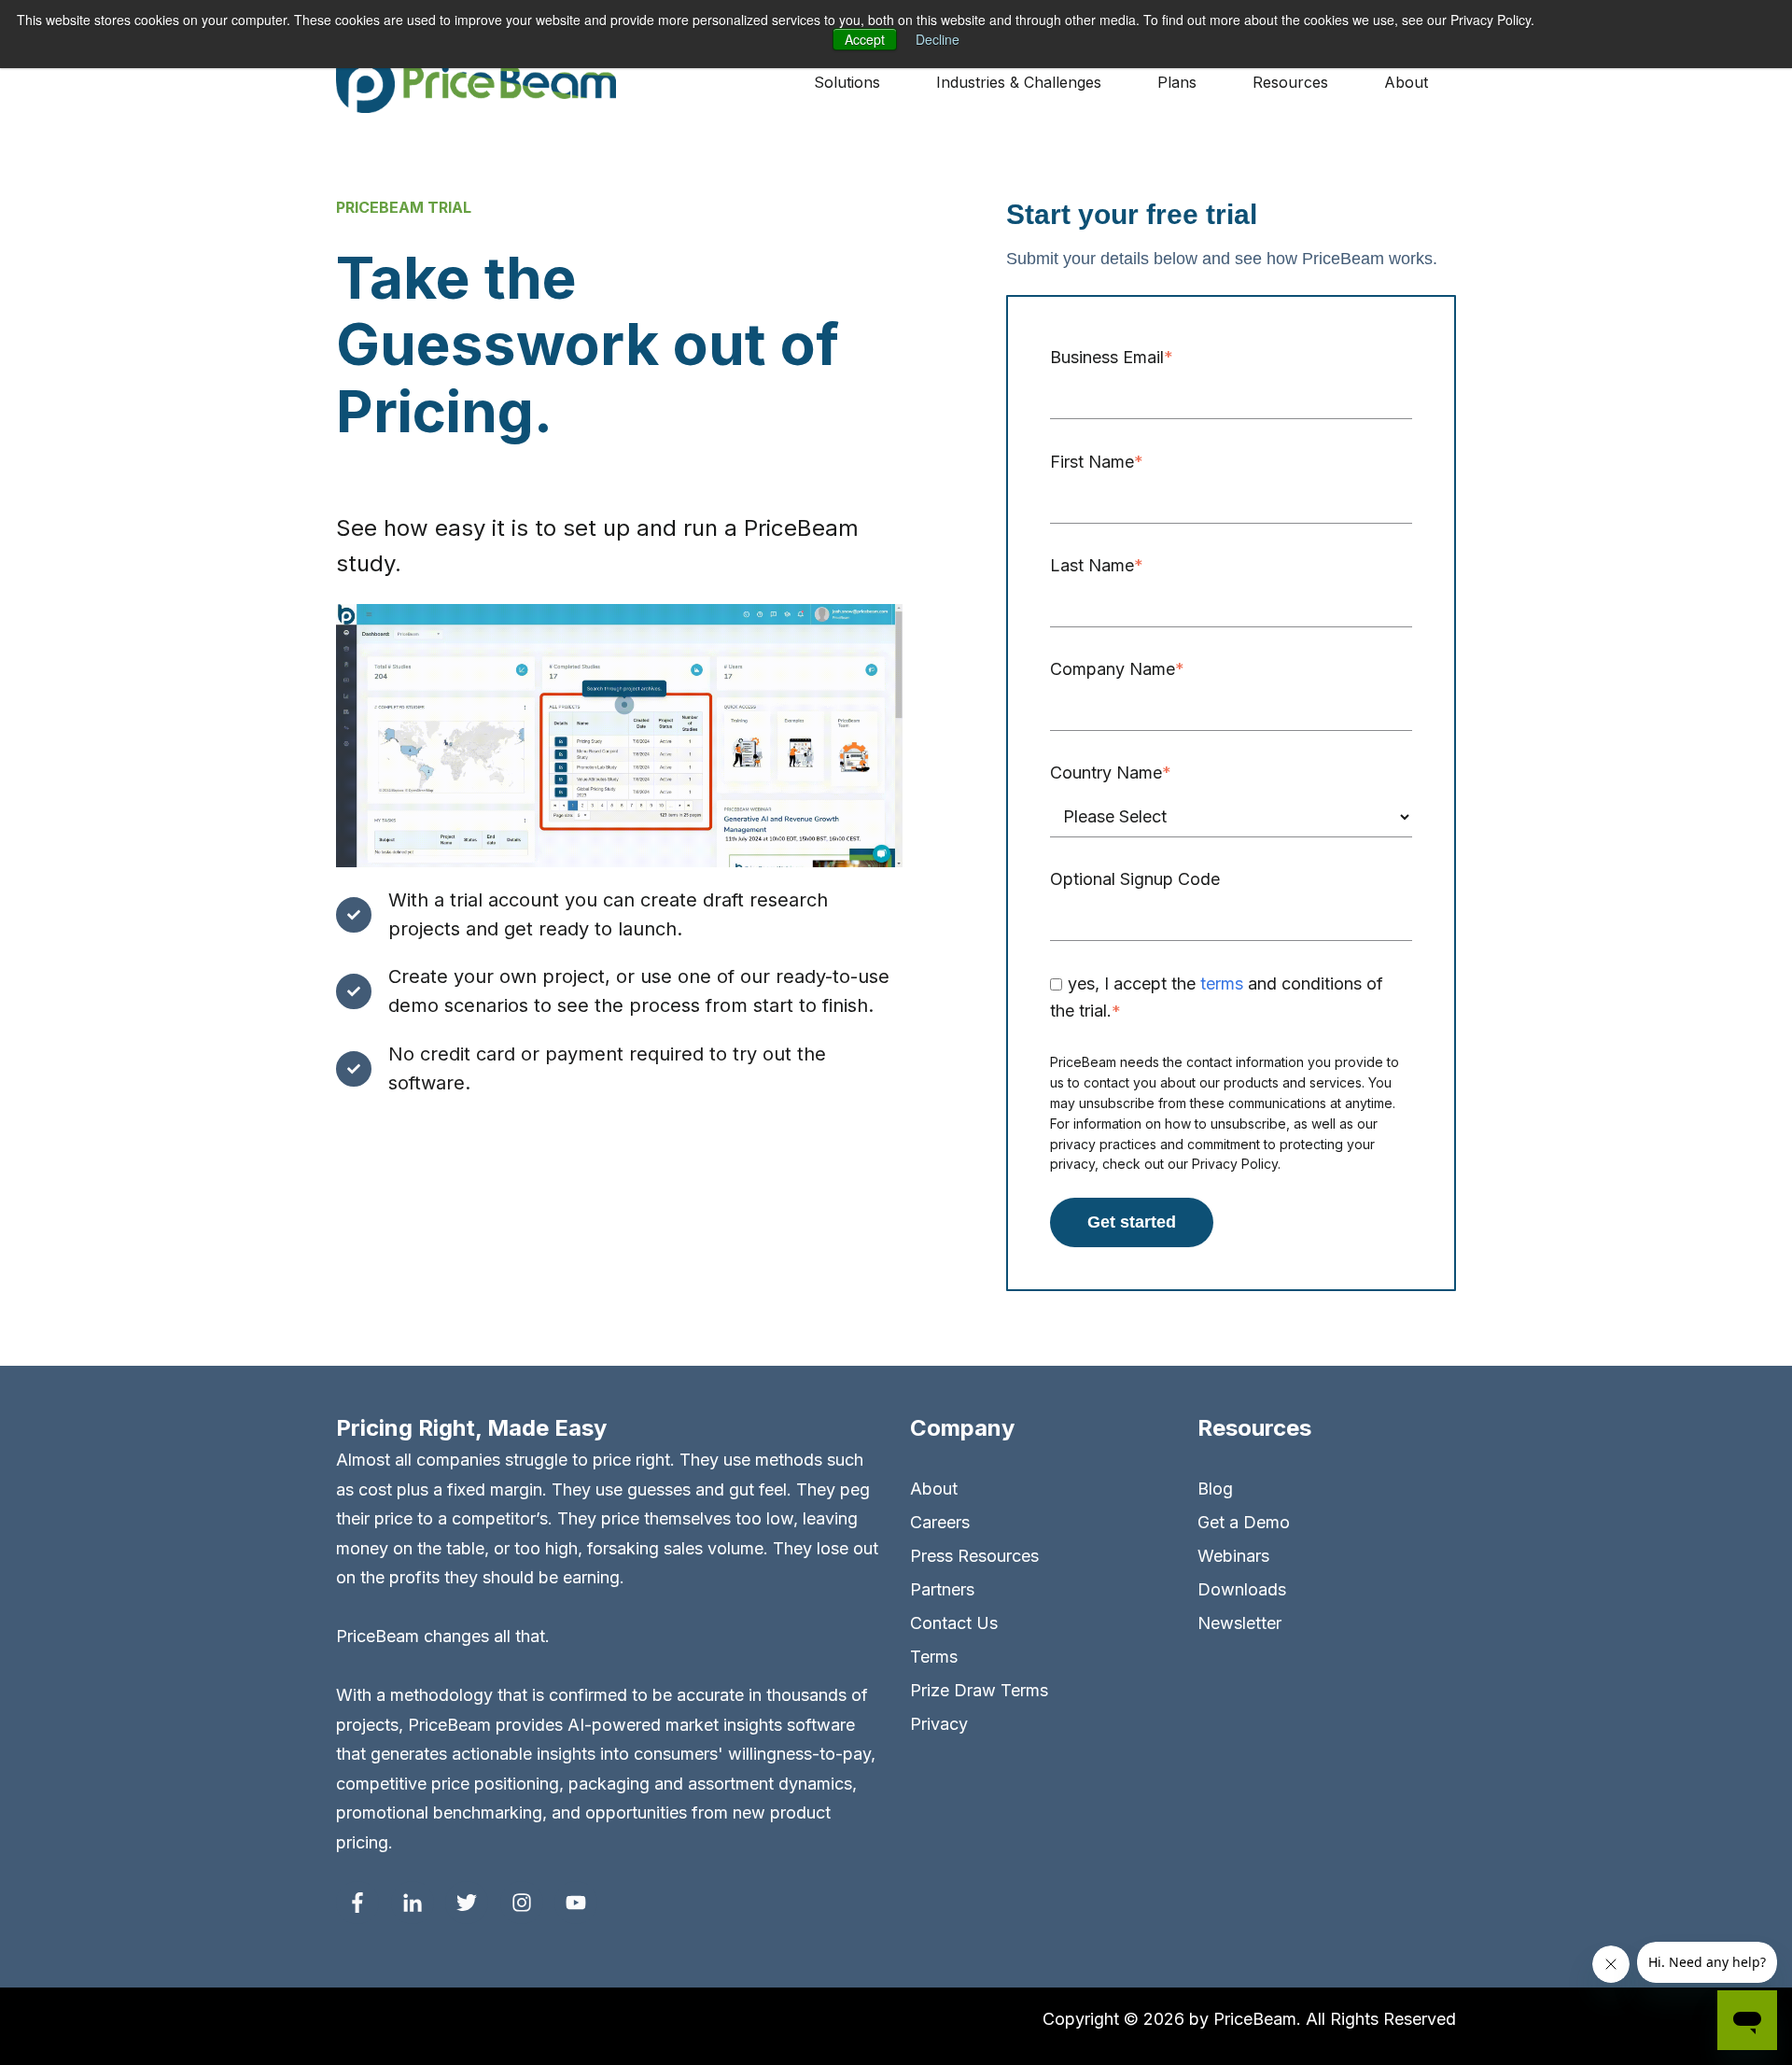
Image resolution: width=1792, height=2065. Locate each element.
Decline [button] (938, 39)
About (934, 1489)
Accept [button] (865, 39)
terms (1222, 983)
